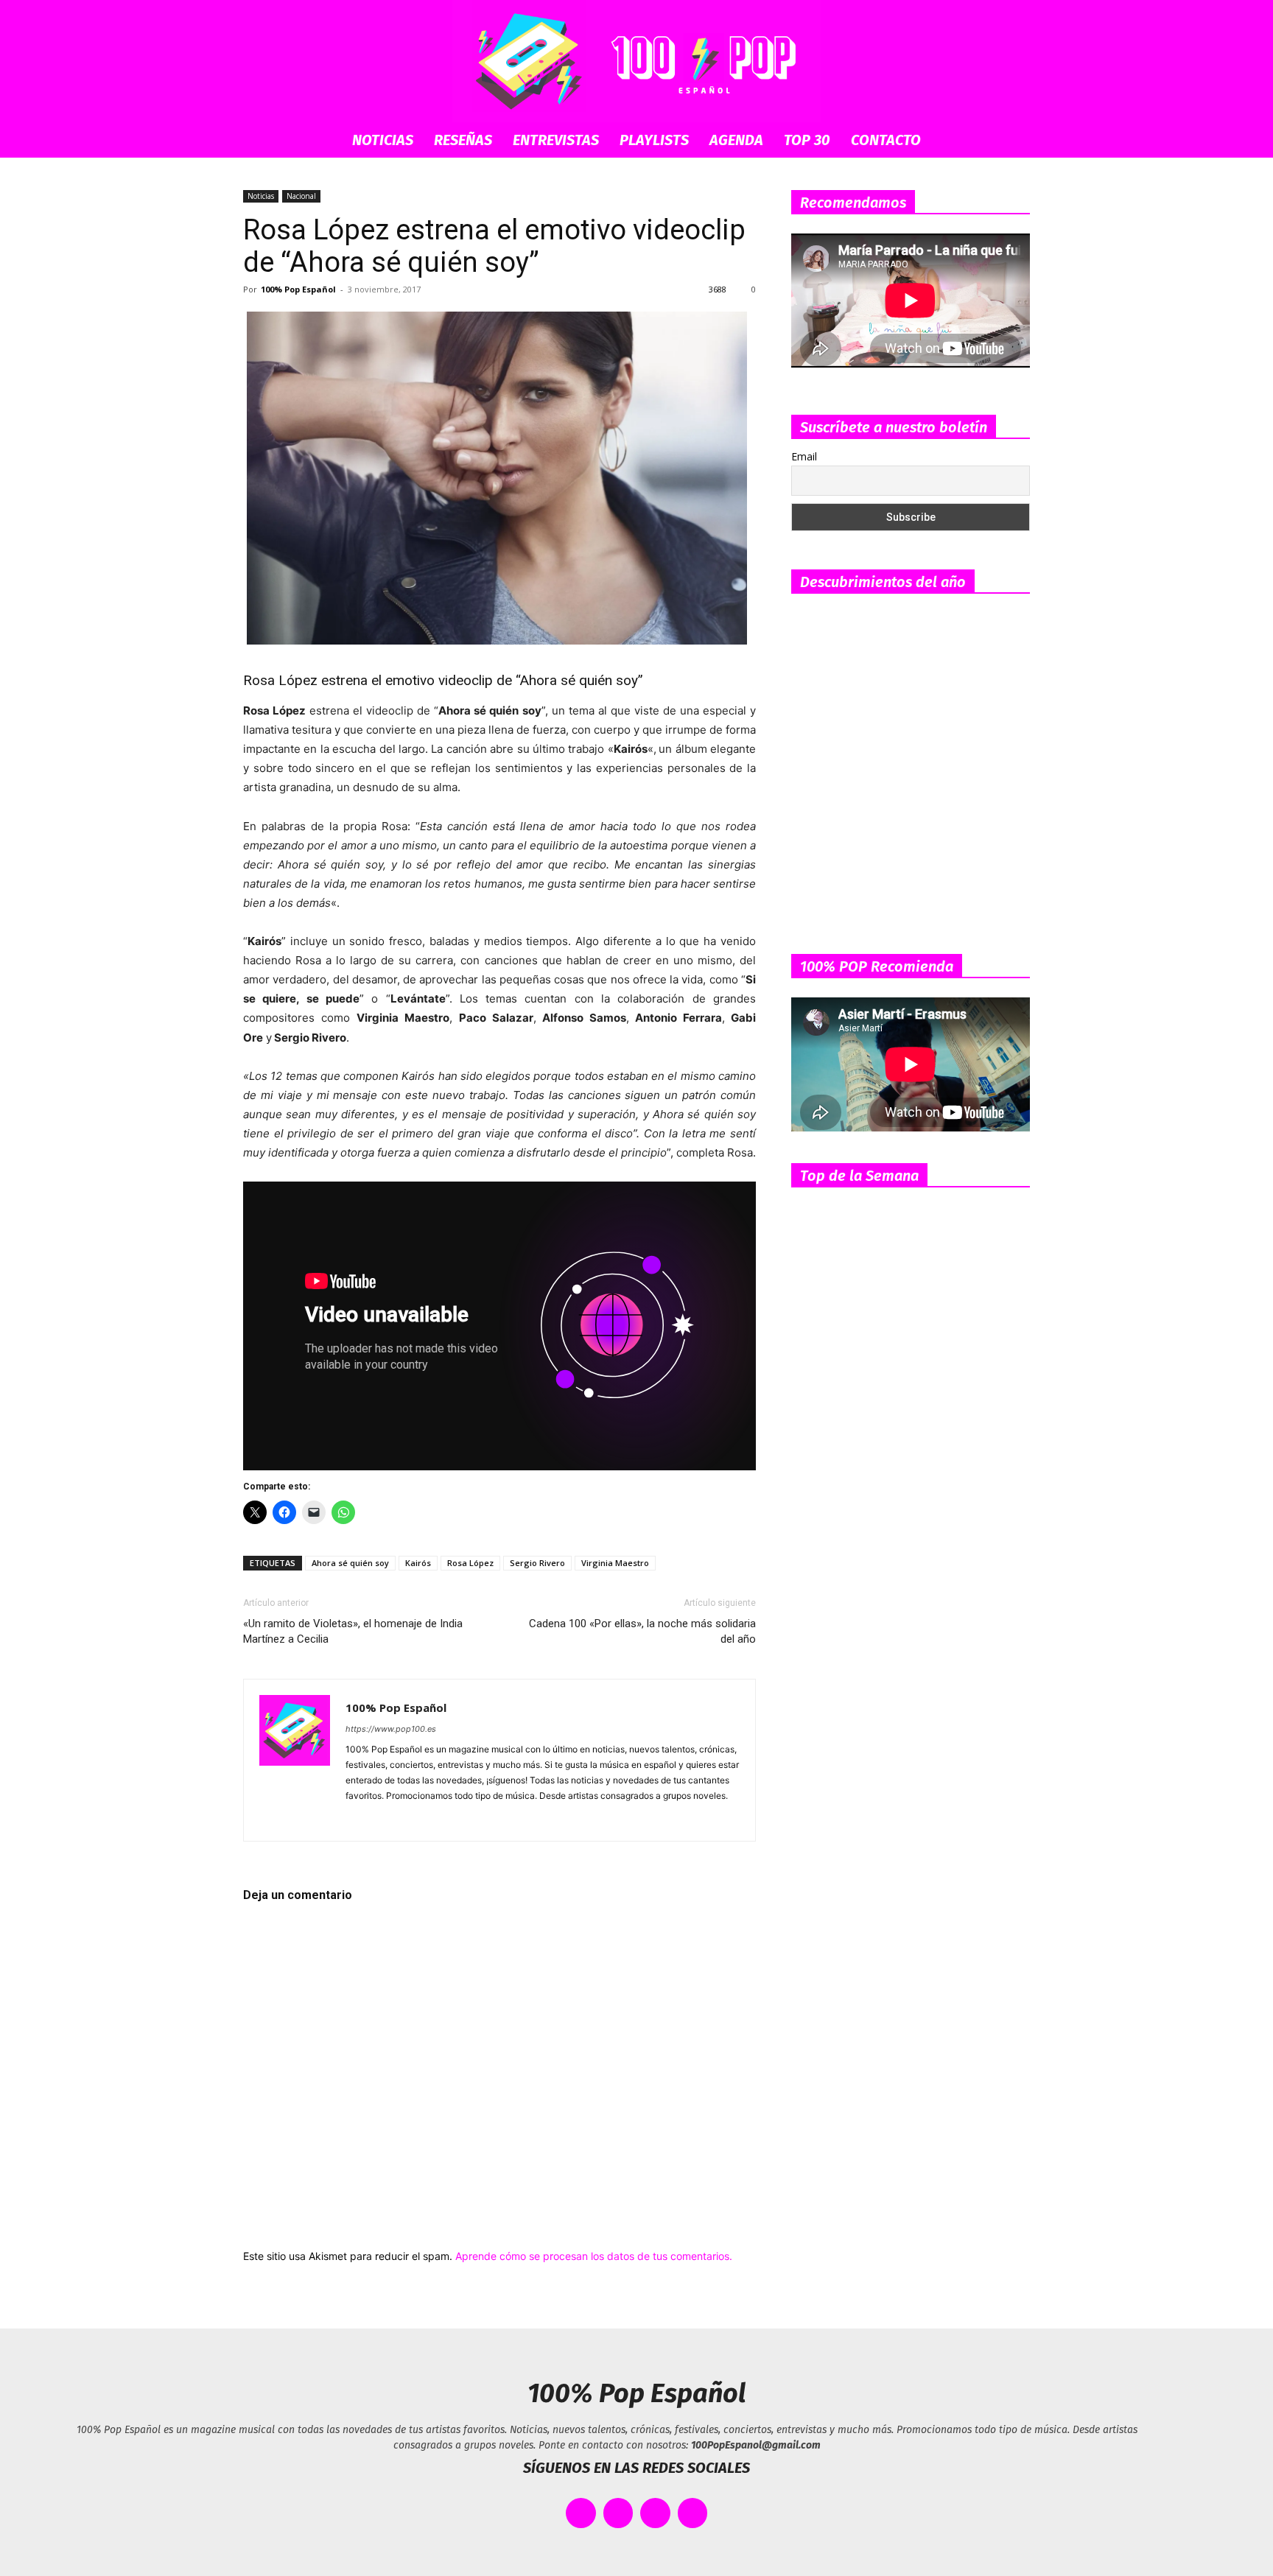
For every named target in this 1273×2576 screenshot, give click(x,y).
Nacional (301, 196)
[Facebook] (358, 1820)
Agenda (736, 140)
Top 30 (807, 140)
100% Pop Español (298, 289)
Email (804, 456)
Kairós (418, 1563)
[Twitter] (464, 1820)
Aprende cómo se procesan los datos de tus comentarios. (594, 2256)
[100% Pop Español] (636, 61)
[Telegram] (437, 1820)
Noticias (383, 140)
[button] (1012, 141)
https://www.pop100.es (391, 1729)
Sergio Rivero (537, 1563)
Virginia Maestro (615, 1563)
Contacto (886, 140)
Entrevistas (556, 140)
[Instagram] (384, 1820)
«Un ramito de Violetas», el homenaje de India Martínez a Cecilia (353, 1631)
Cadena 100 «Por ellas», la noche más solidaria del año (642, 1631)
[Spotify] (411, 1820)
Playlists (654, 140)
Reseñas (463, 140)
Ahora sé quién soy (350, 1563)
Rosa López (470, 1563)
